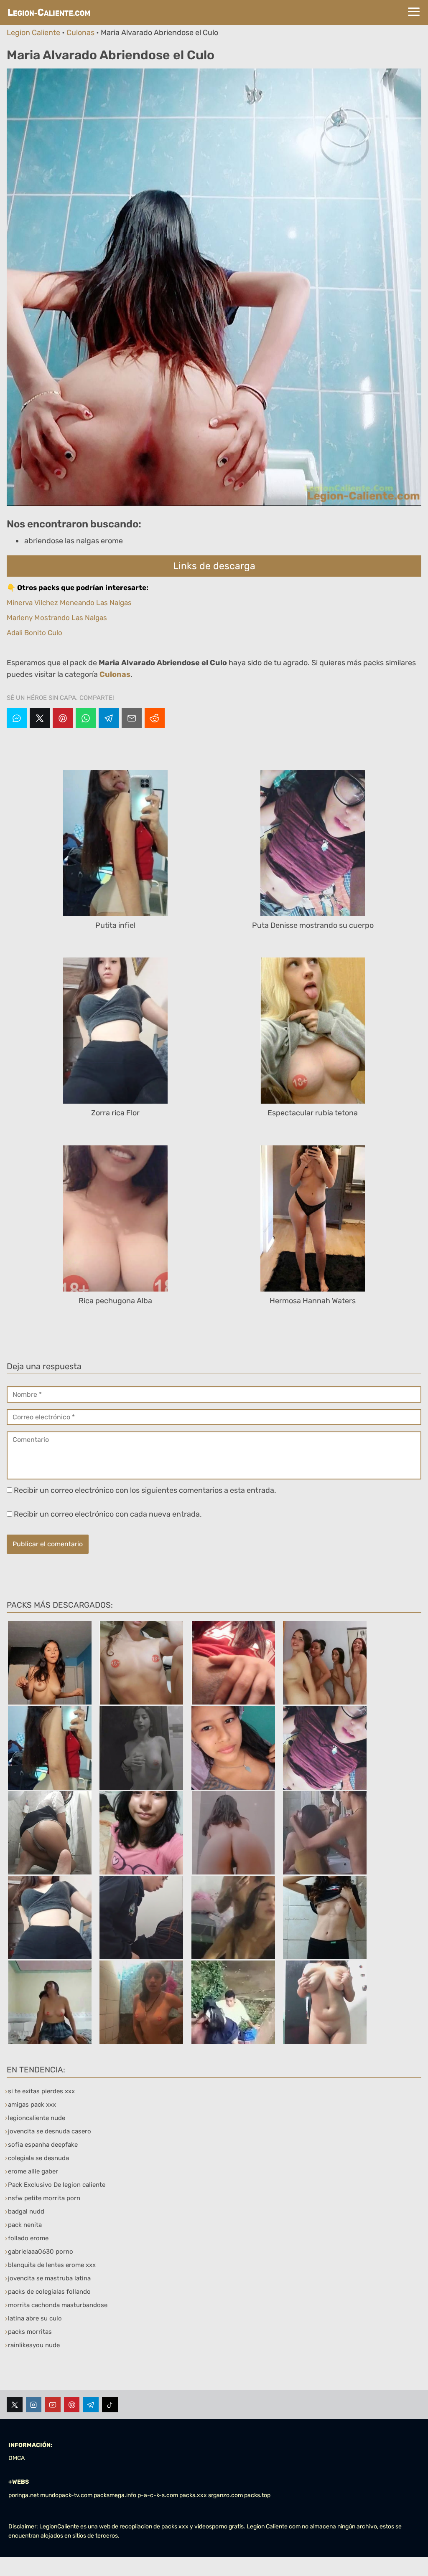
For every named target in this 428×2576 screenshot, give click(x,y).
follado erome (28, 2238)
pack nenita (25, 2225)
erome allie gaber (33, 2171)
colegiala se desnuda (38, 2158)
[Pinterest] (63, 718)
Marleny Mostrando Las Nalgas (57, 618)
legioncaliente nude (37, 2118)
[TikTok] (110, 2405)
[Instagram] (34, 2405)
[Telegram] (109, 718)
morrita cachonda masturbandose (58, 2305)
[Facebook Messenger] (17, 718)
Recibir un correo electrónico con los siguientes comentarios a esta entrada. (145, 1490)
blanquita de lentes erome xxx (52, 2265)
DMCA (17, 2458)
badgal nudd (26, 2211)
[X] (40, 718)
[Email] (132, 718)
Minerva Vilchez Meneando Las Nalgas (69, 603)
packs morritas (30, 2332)
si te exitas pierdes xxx (41, 2091)
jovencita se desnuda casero (50, 2131)
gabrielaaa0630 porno (41, 2252)
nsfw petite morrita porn (44, 2198)
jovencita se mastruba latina (49, 2278)
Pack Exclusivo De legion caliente (57, 2185)
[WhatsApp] (86, 718)
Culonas (80, 33)
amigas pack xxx (32, 2105)
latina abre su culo (35, 2318)
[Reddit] (155, 718)
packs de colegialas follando (49, 2292)
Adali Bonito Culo (34, 633)
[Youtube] (53, 2405)
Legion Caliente (33, 33)
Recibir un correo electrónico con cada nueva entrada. (108, 1514)
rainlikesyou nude (34, 2345)
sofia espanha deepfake (43, 2145)
